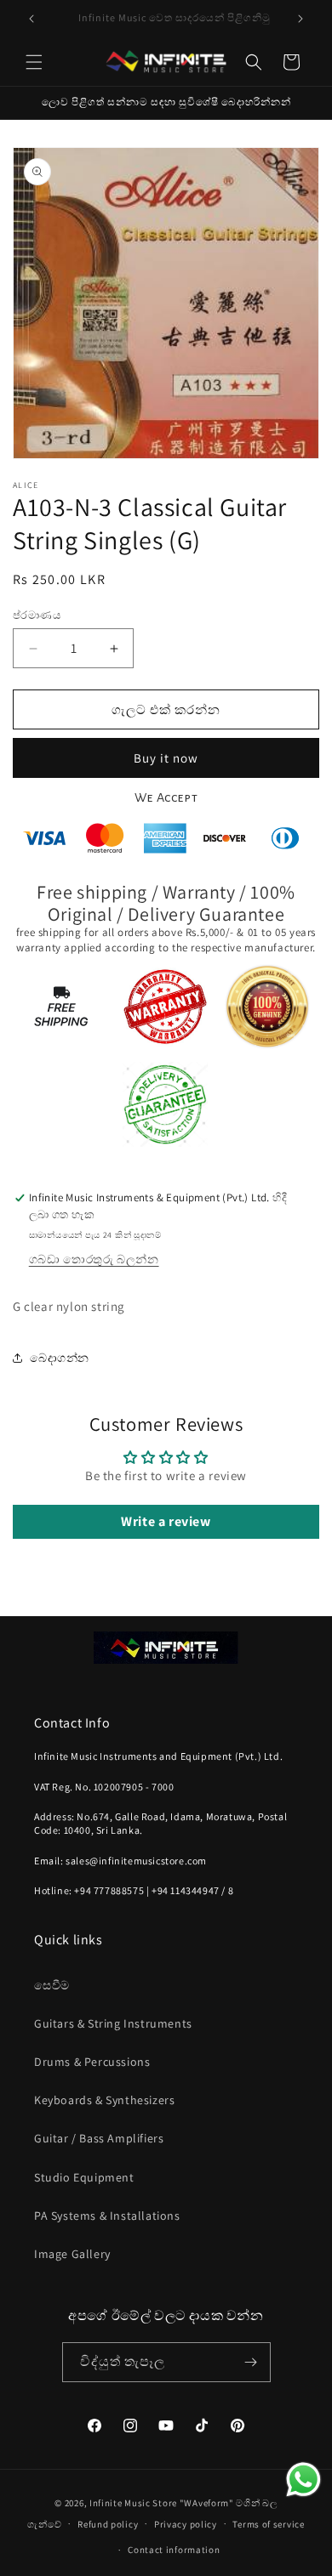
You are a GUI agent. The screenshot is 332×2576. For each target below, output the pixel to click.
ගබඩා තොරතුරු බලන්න (94, 1259)
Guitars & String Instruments (113, 2023)
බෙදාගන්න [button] (60, 1358)
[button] (34, 62)
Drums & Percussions (92, 2062)
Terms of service (268, 2524)
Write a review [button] (166, 1521)
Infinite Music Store (135, 2503)
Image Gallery (72, 2254)
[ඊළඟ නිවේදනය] (301, 19)
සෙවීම (52, 1985)
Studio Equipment (84, 2177)
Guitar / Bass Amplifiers (99, 2138)
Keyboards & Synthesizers (104, 2100)
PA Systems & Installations (107, 2216)
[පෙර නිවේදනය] (31, 19)
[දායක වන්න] (251, 2362)
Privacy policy (186, 2524)
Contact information (174, 2550)
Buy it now (166, 758)
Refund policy (108, 2524)
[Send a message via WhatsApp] (303, 2480)
